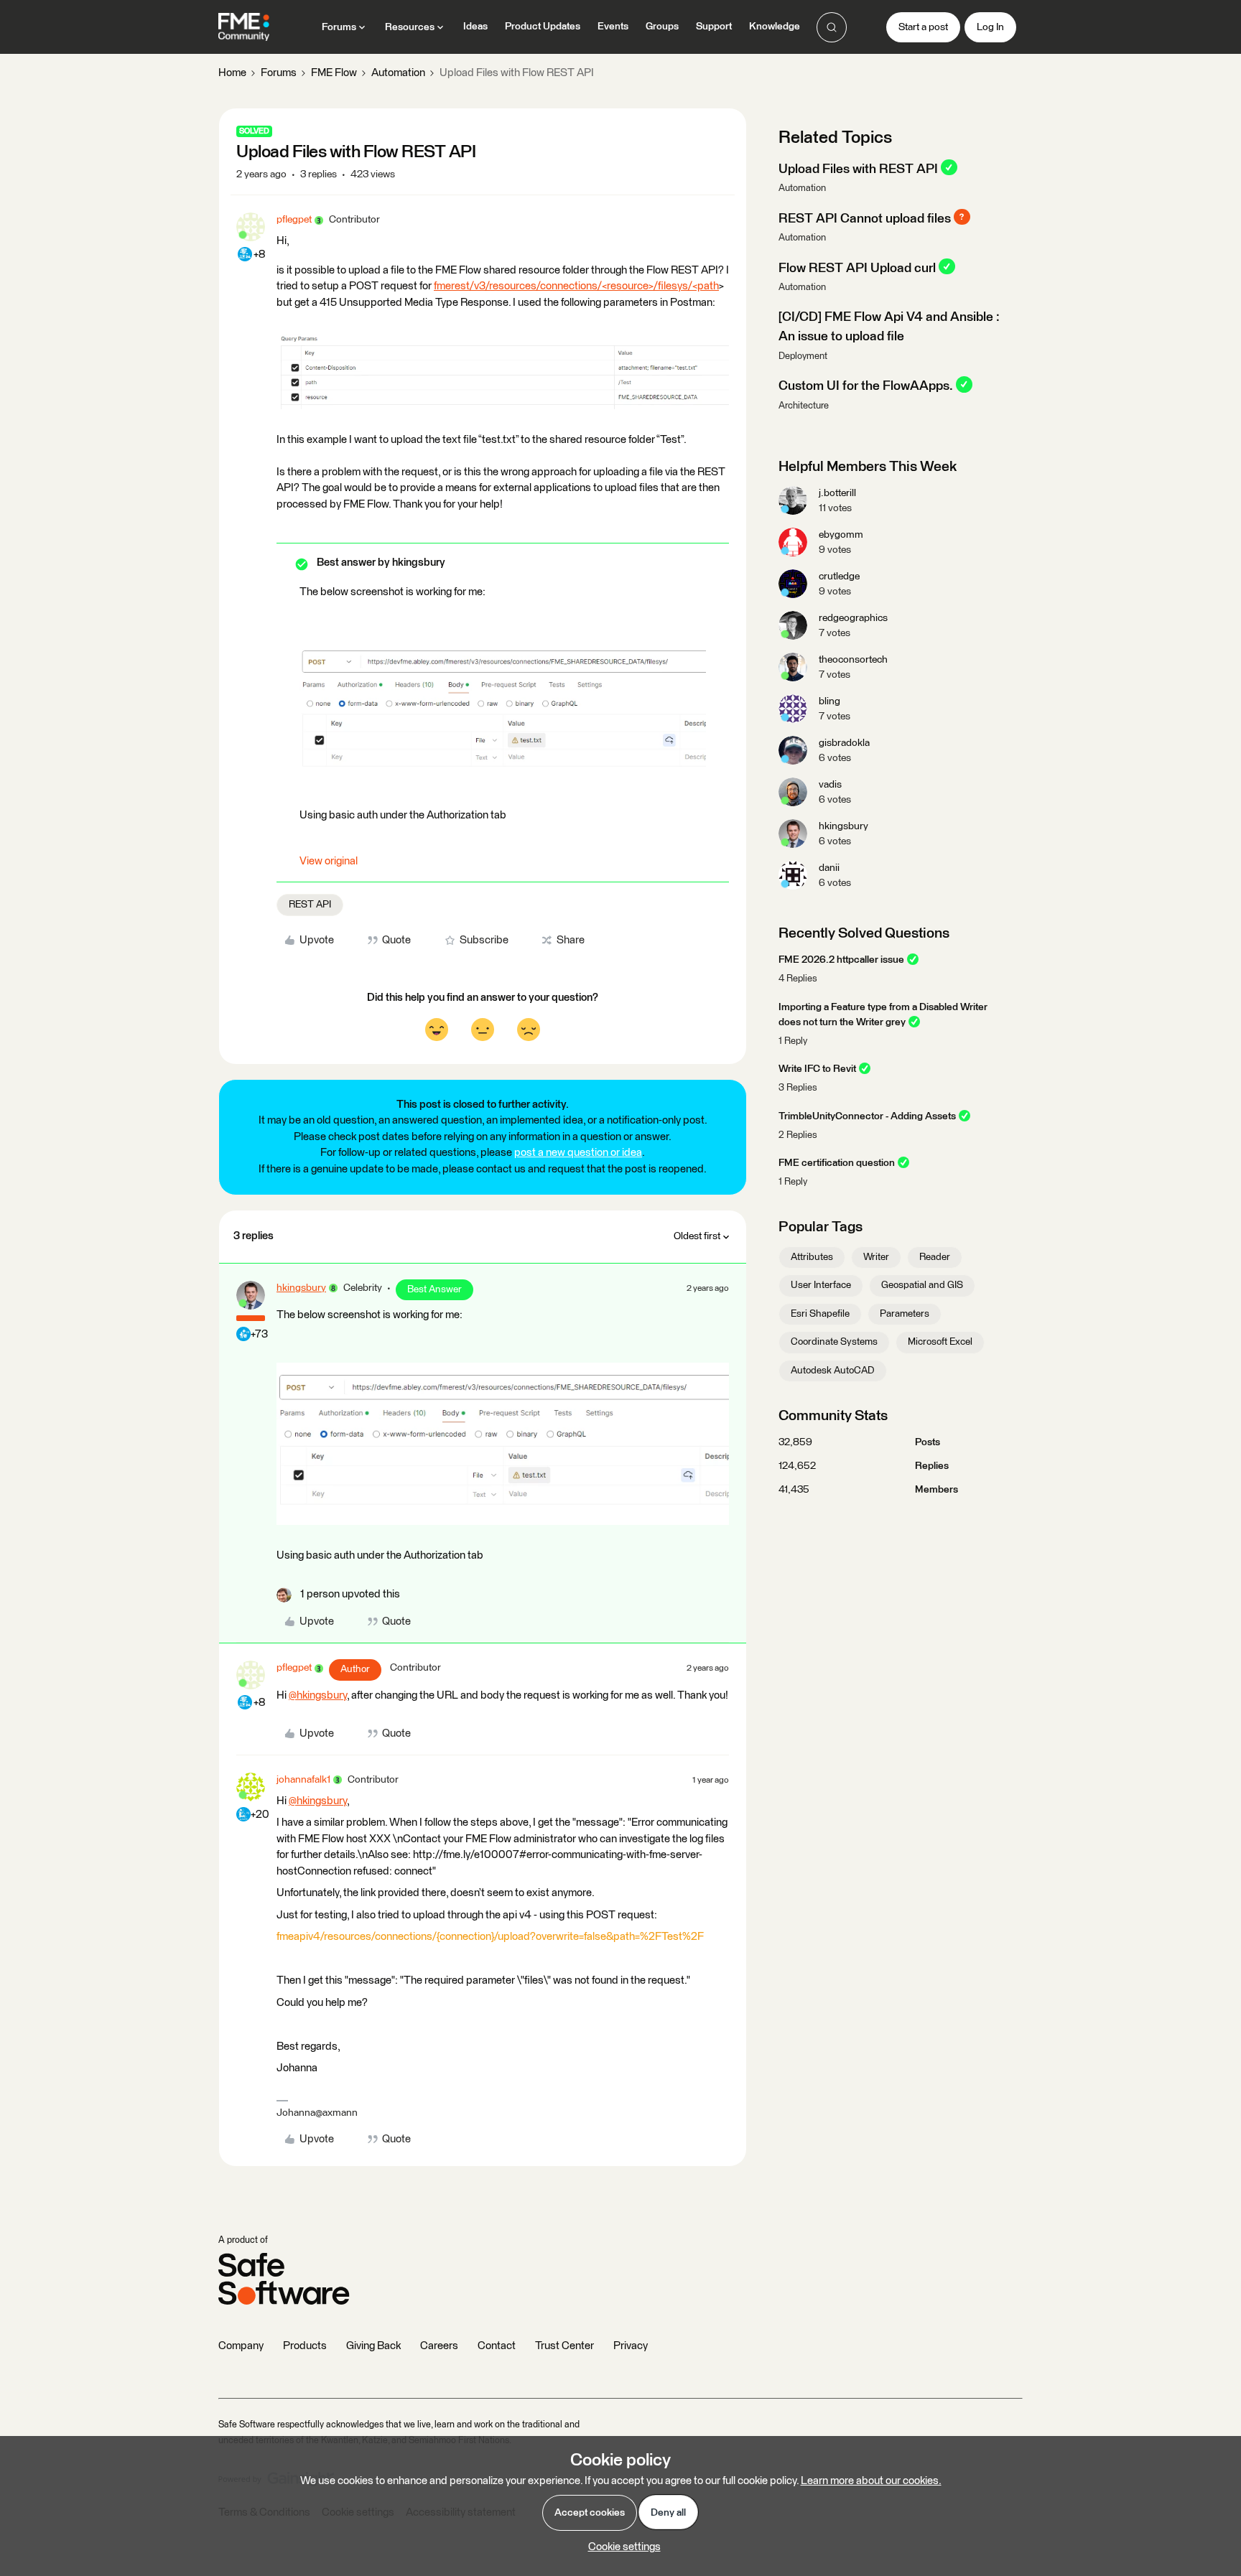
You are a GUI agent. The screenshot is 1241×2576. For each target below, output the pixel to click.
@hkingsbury (318, 1695)
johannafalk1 (303, 1780)
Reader (935, 1257)
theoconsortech (853, 660)
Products (305, 2346)
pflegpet (294, 220)
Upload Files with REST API (858, 169)
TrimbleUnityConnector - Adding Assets (867, 1116)
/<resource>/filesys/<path (658, 286)
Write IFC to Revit (817, 1069)
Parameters (905, 1314)
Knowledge (775, 27)
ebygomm (841, 535)
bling (829, 701)
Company (241, 2346)
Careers (439, 2346)
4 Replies (798, 979)
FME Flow (334, 73)
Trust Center (564, 2346)
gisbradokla (844, 743)
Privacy (631, 2346)
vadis (830, 785)
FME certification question (837, 1163)
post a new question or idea (578, 1153)
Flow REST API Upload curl (857, 268)
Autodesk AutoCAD (833, 1371)
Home (232, 73)
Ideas (475, 27)
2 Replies (798, 1135)
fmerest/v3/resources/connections (516, 286)
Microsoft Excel (940, 1342)
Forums (279, 73)
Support (714, 27)
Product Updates (543, 27)
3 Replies (798, 1088)
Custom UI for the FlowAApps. (866, 386)
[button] (923, 27)
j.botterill (837, 493)
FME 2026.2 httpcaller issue (841, 960)
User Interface (821, 1285)
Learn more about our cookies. (871, 2481)
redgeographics (853, 618)
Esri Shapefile (820, 1314)
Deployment (803, 356)
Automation (398, 73)
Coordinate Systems (834, 1342)
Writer (876, 1257)
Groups (662, 27)
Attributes (812, 1257)
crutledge (839, 577)
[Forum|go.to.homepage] (244, 27)
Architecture (804, 406)
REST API (310, 905)
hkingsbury (301, 1288)
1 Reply (793, 1041)
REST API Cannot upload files (865, 218)
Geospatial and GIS (922, 1285)
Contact (497, 2346)
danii (829, 868)
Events (613, 27)
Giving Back (373, 2346)
